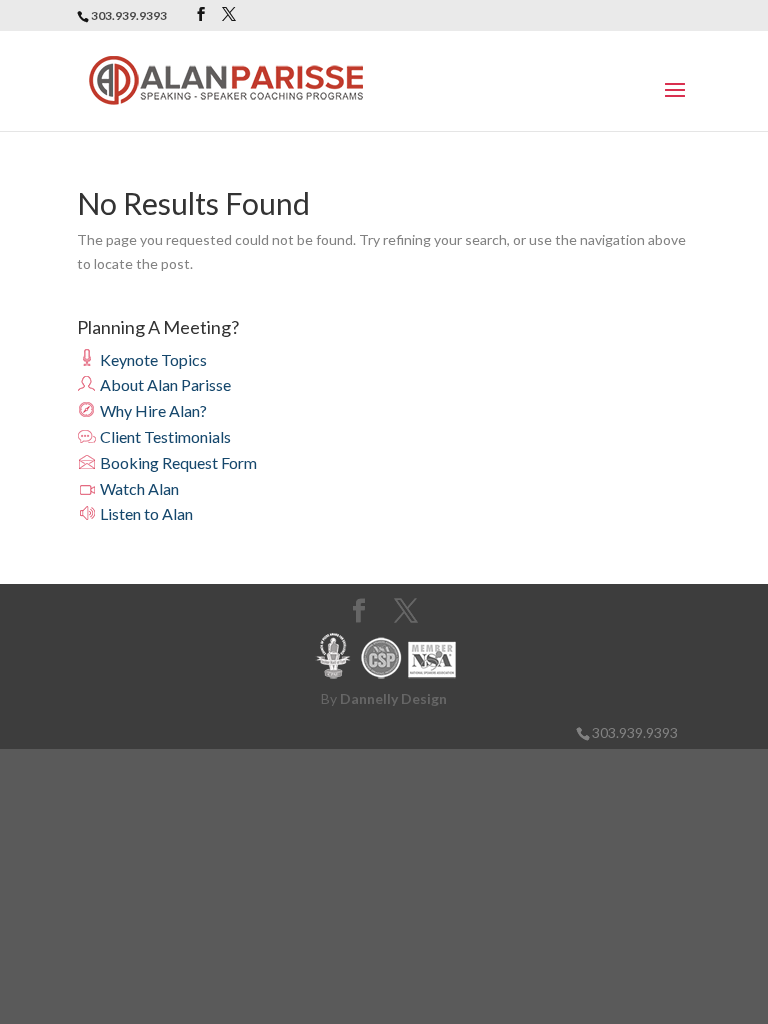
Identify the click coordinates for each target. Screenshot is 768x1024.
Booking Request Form (177, 462)
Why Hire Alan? (152, 410)
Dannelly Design (393, 698)
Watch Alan (138, 488)
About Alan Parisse (164, 384)
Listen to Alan (145, 513)
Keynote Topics (152, 359)
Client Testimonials (164, 436)
